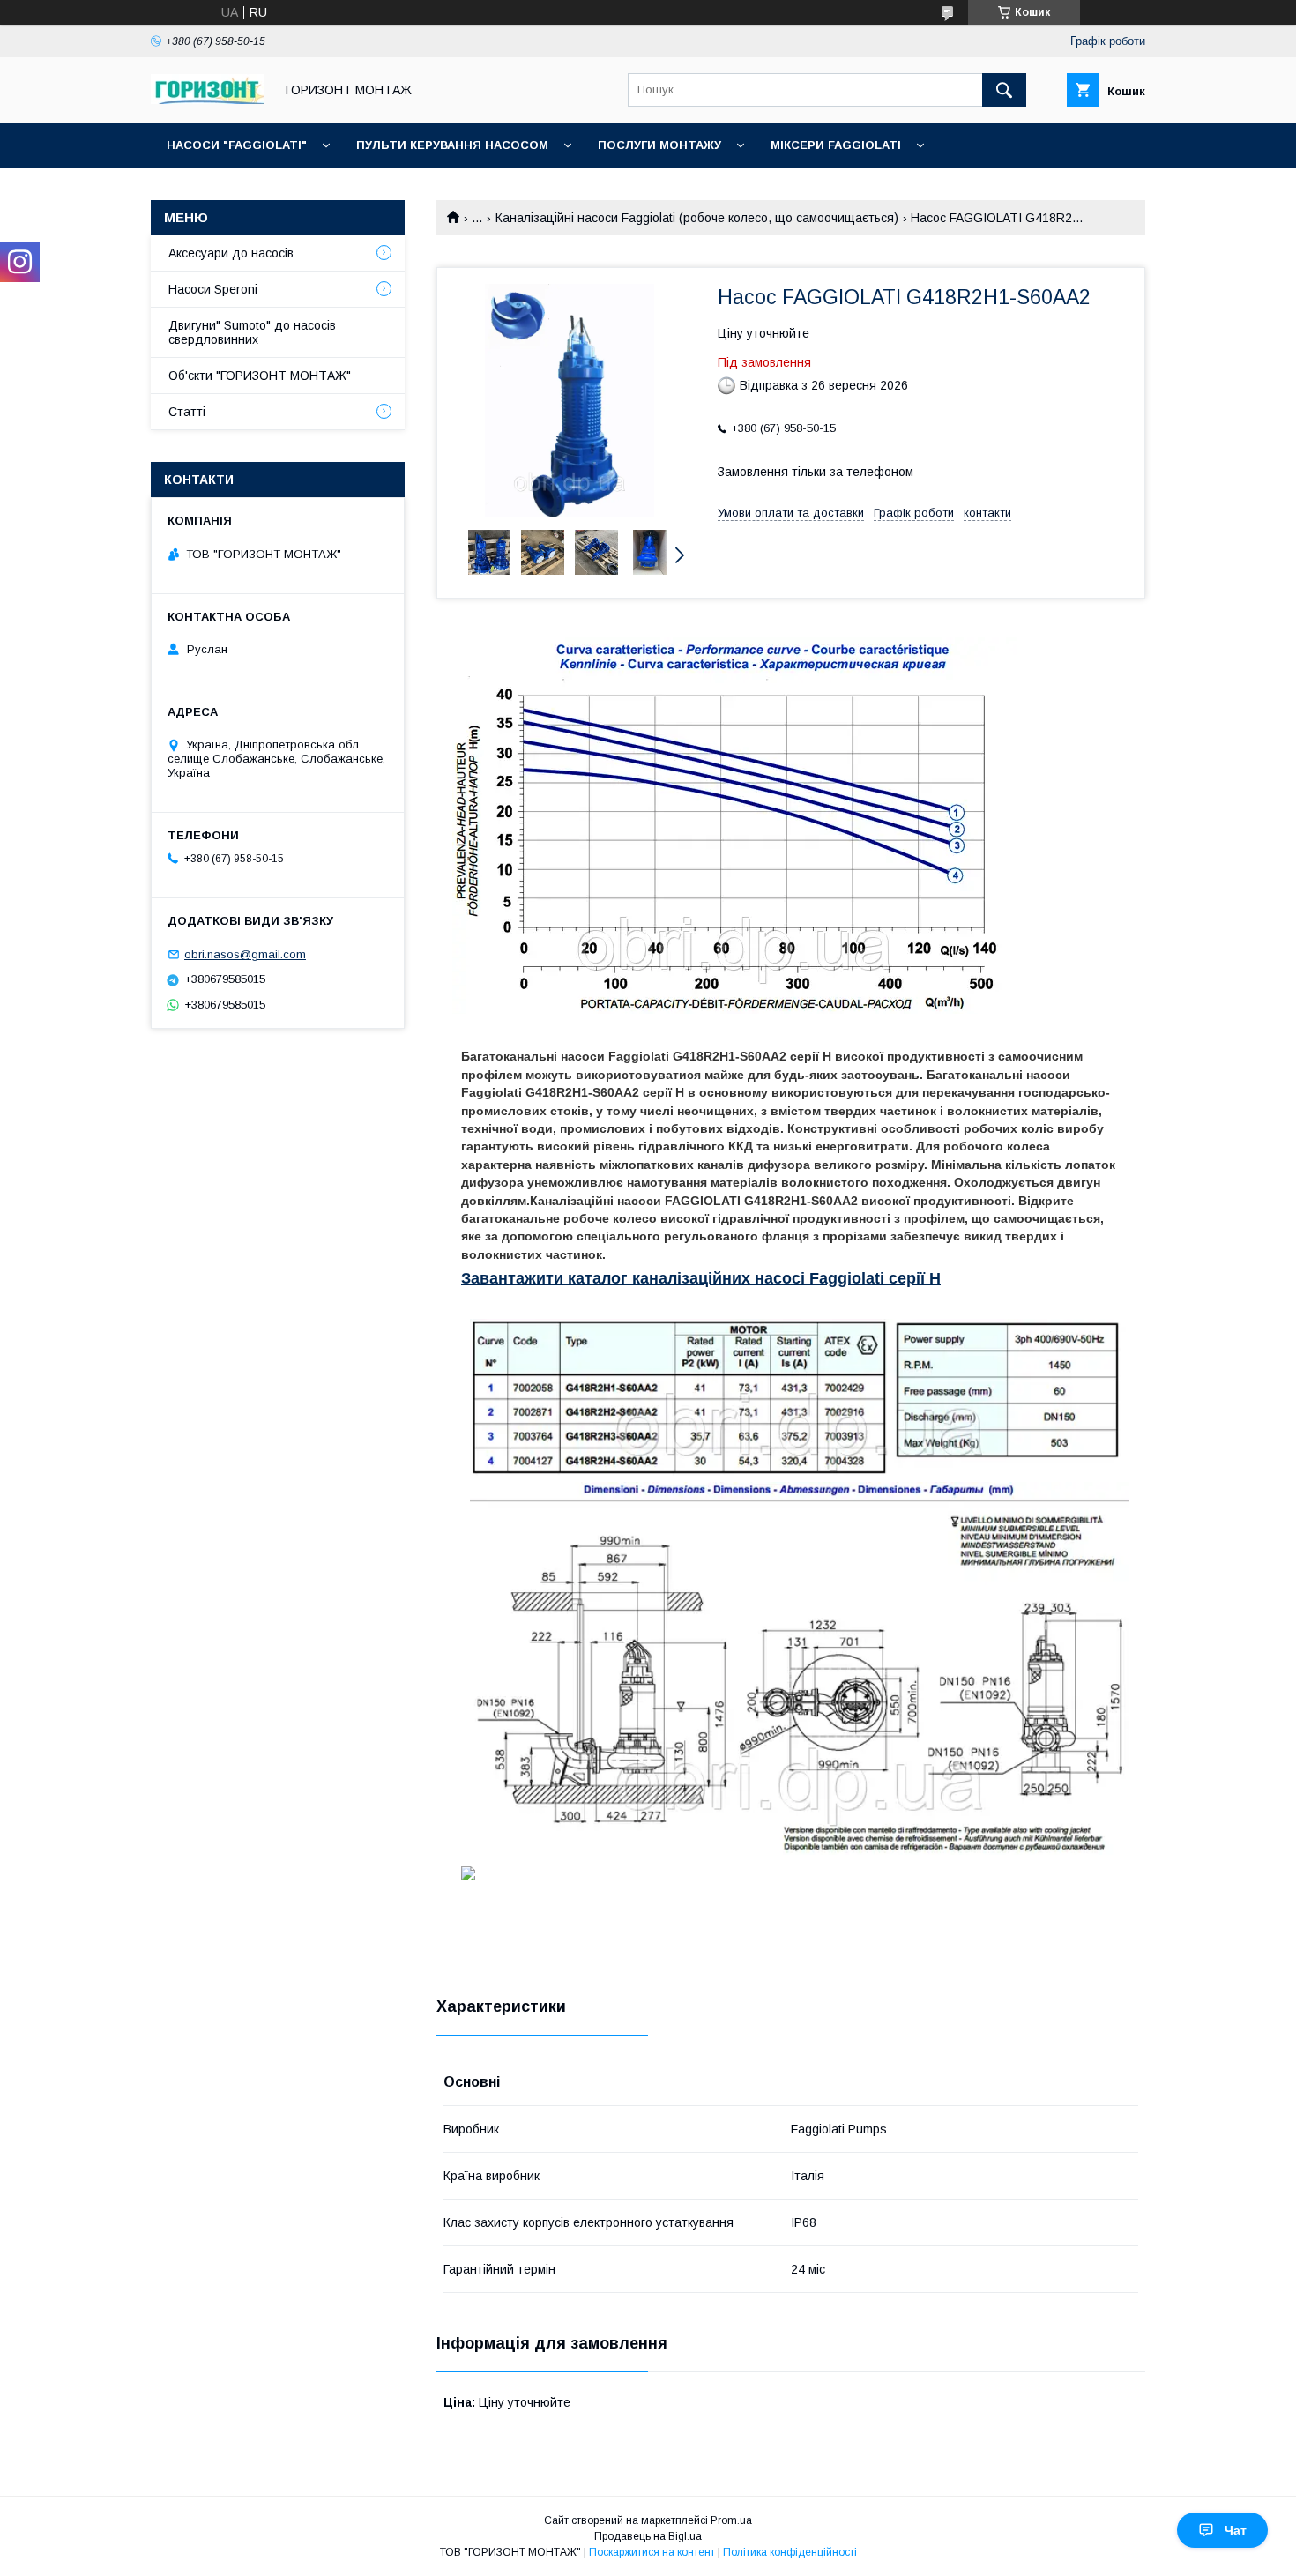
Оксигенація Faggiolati (248, 191)
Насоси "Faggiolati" (237, 145)
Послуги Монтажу (659, 145)
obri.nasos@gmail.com (245, 954)
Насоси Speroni (213, 289)
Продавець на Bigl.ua (648, 2536)
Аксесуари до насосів (231, 253)
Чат (1236, 2530)
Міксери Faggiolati (836, 145)
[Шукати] (1004, 90)
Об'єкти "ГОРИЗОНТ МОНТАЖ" (260, 376)
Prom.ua (731, 2520)
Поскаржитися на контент (652, 2552)
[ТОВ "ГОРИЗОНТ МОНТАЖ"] (208, 100)
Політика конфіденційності (790, 2552)
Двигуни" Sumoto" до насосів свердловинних (252, 332)
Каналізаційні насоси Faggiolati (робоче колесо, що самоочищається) (697, 218)
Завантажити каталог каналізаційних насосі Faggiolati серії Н (701, 1278)
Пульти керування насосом (452, 145)
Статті (187, 412)
